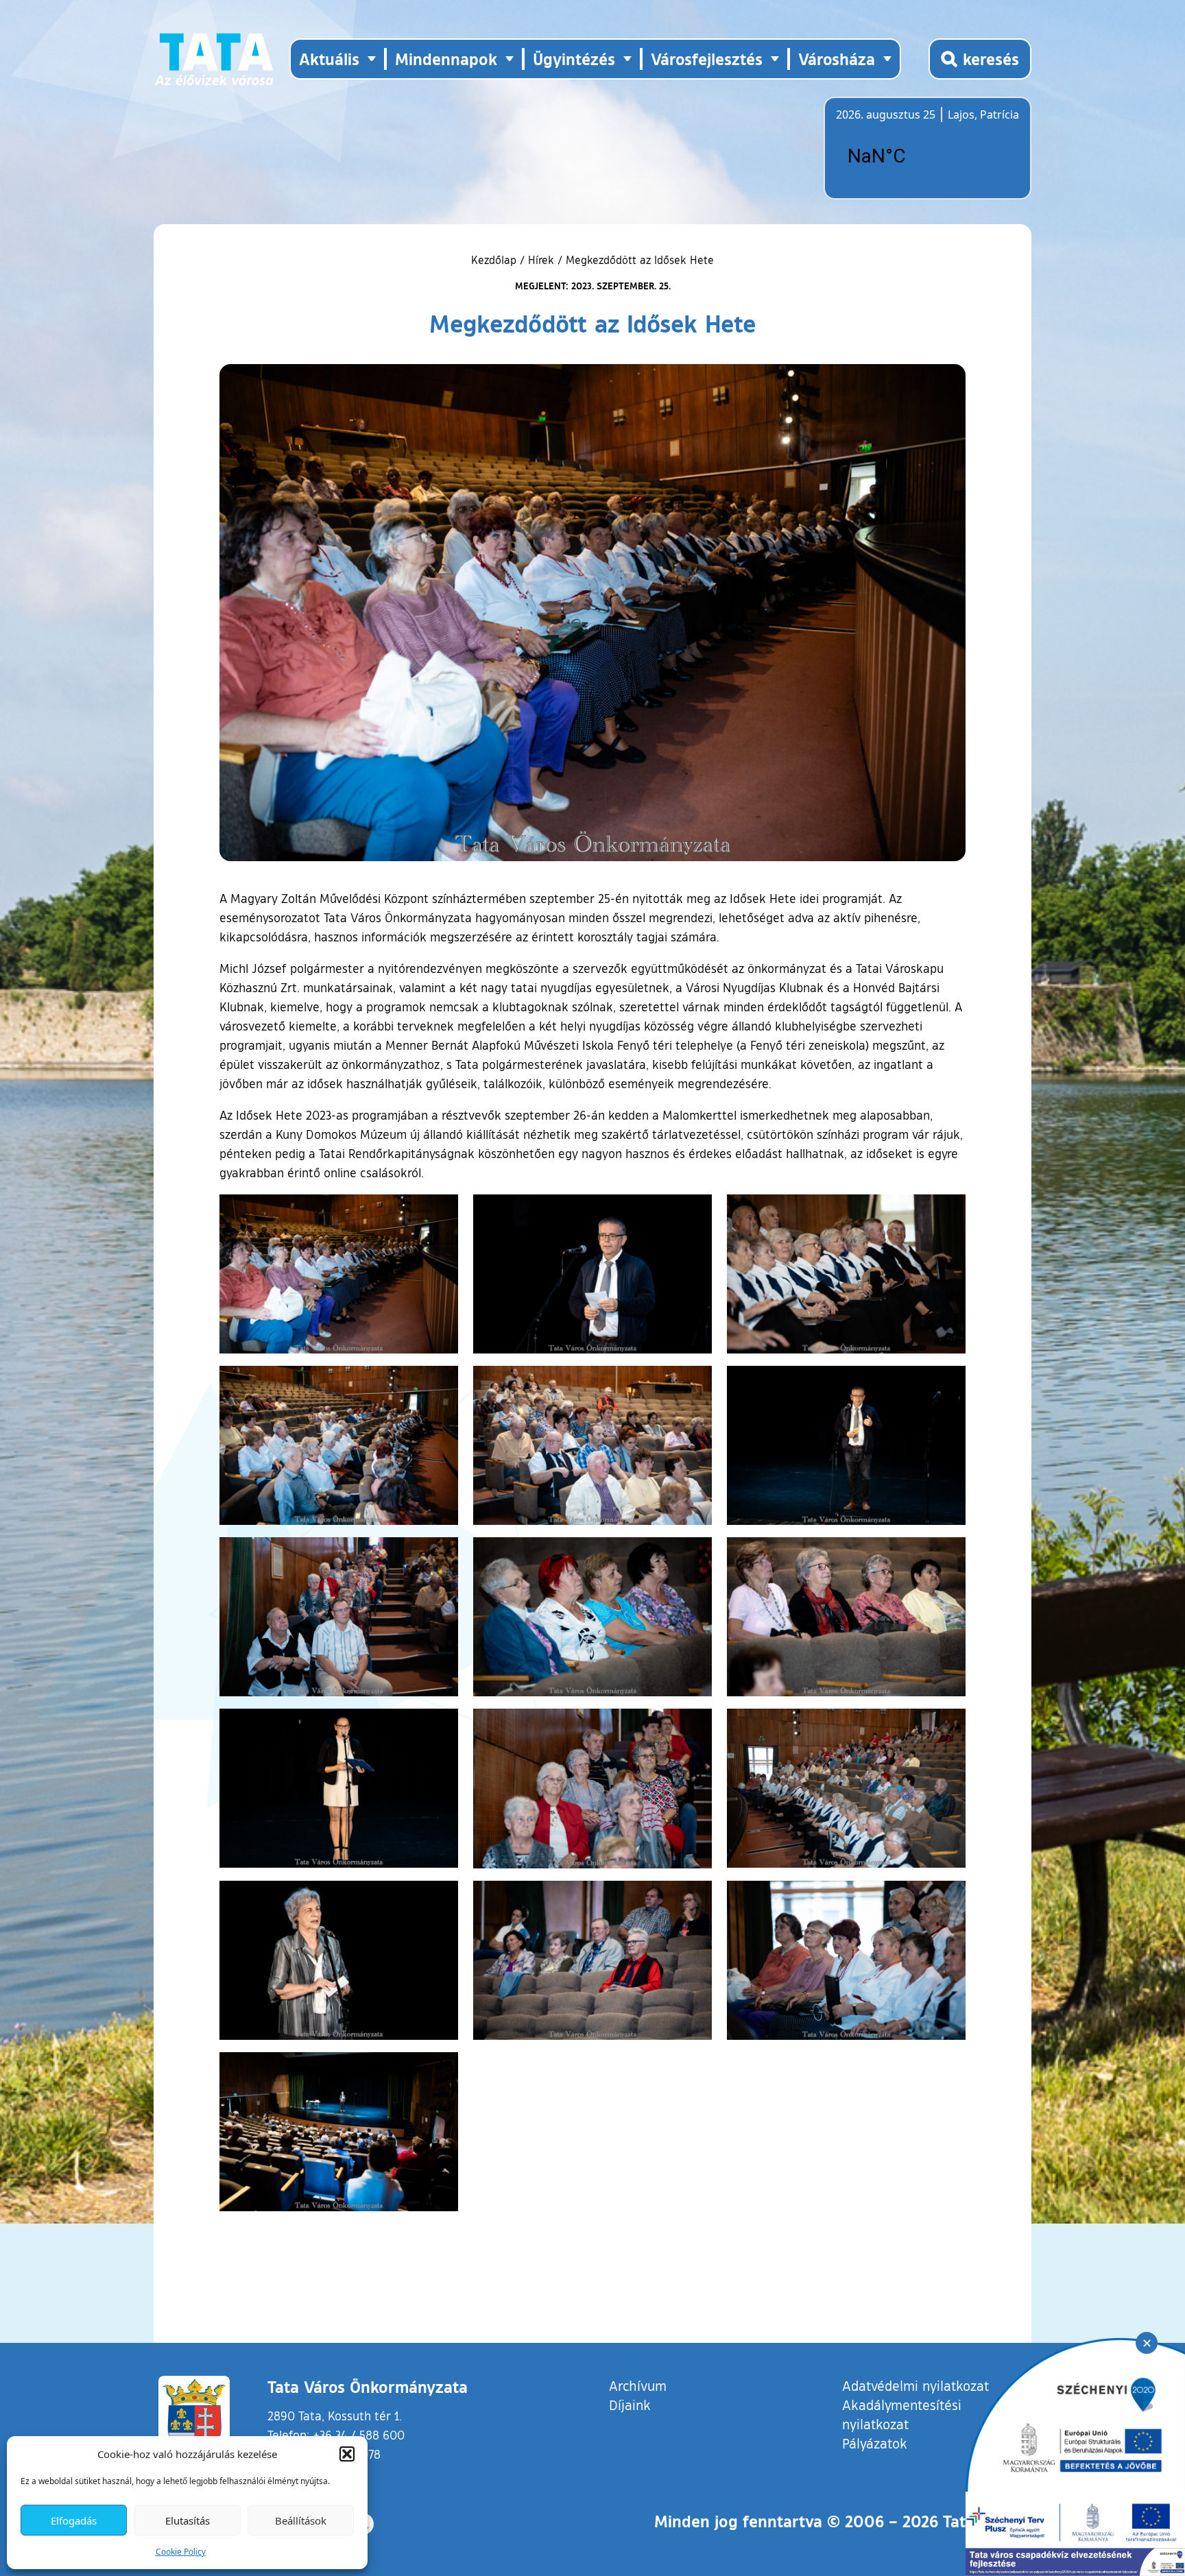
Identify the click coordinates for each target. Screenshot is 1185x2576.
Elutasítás (188, 2520)
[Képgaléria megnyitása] (339, 1274)
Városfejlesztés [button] (707, 59)
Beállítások (301, 2520)
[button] (347, 2454)
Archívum (638, 2385)
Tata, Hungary (913, 156)
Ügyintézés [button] (574, 59)
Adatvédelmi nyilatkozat (915, 2385)
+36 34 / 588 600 (359, 2435)
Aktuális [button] (329, 59)
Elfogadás (74, 2520)
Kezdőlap (495, 260)
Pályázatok (875, 2443)
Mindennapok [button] (446, 59)
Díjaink (630, 2405)
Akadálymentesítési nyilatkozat (902, 2414)
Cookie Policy (181, 2552)
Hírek (541, 260)
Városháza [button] (837, 59)
